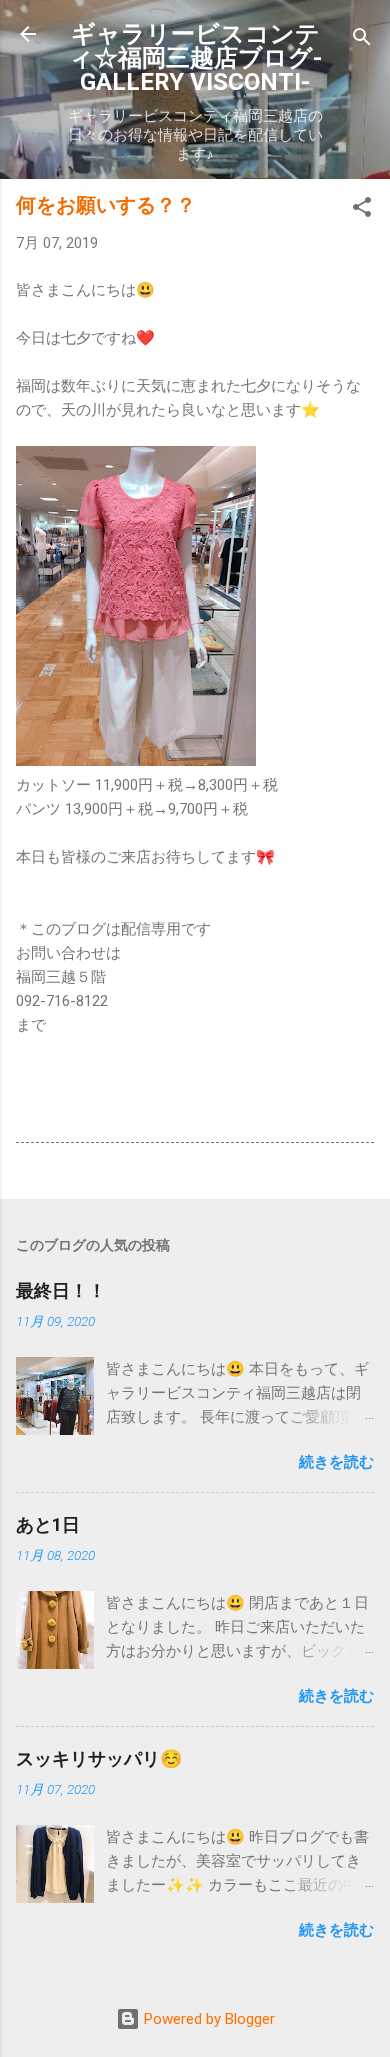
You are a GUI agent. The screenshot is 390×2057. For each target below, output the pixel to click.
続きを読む (336, 1462)
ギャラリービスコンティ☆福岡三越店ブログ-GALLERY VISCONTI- (195, 58)
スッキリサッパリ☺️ (99, 1758)
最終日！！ (61, 1290)
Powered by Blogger (207, 2019)
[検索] (362, 40)
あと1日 (48, 1524)
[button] (362, 210)
